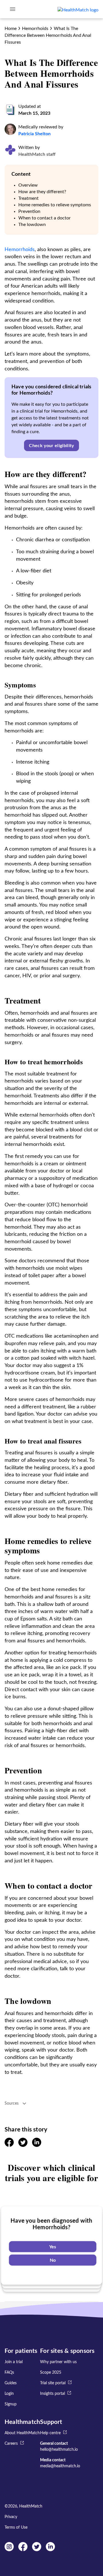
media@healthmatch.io (60, 2466)
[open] (13, 9)
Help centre (50, 2433)
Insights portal (53, 2394)
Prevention (29, 211)
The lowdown (32, 225)
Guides (11, 2383)
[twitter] (23, 2145)
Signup (11, 2404)
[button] (51, 445)
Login (9, 2394)
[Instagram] (9, 2550)
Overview (28, 185)
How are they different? (42, 192)
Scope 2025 (51, 2373)
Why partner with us (58, 2362)
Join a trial (14, 2362)
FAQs (9, 2373)
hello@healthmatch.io (59, 2450)
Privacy (11, 2517)
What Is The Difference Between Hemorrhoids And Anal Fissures (48, 35)
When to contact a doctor (44, 218)
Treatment (28, 198)
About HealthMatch (22, 2433)
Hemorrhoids (35, 29)
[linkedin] (37, 2145)
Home (11, 29)
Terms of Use (16, 2527)
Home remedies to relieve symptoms (55, 205)
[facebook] (9, 2145)
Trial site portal (53, 2383)
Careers (11, 2444)
